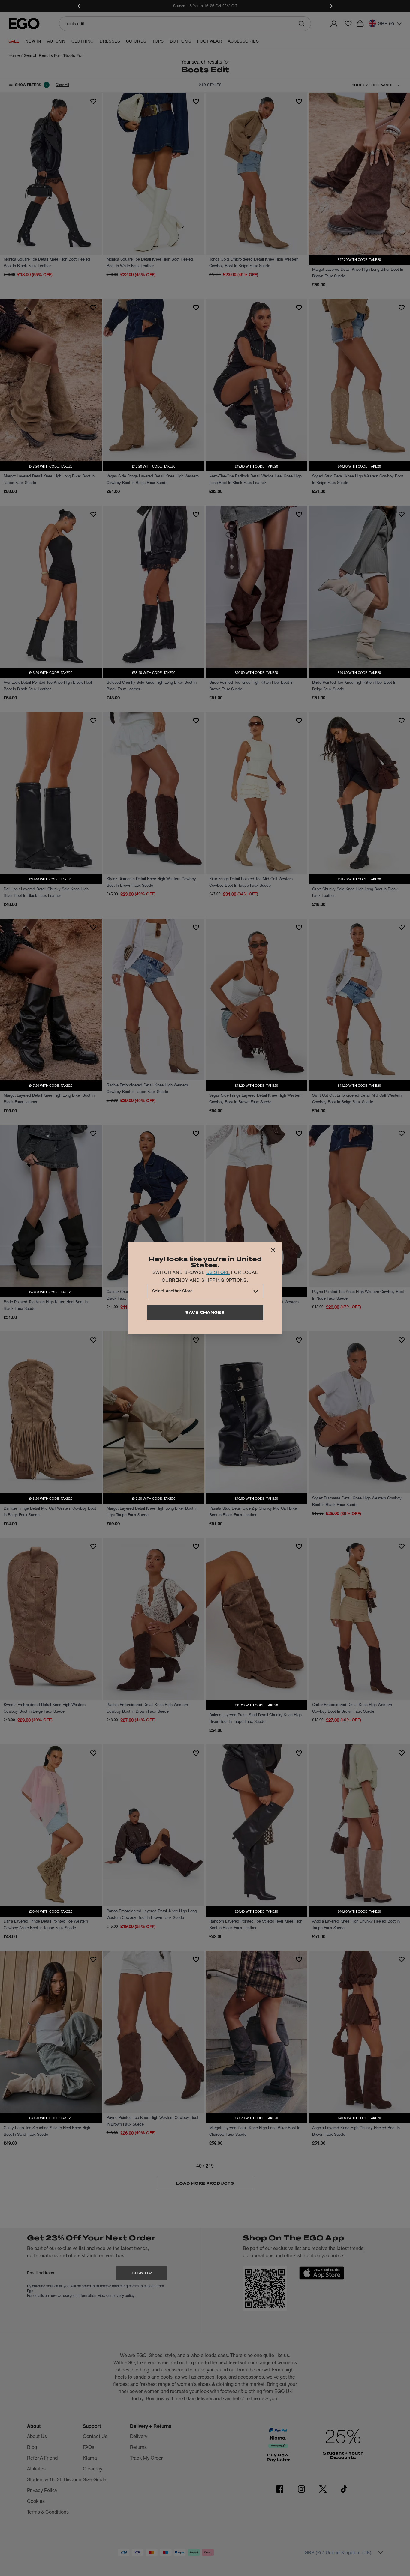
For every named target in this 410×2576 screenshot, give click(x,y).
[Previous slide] (79, 6)
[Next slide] (331, 6)
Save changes (205, 1312)
